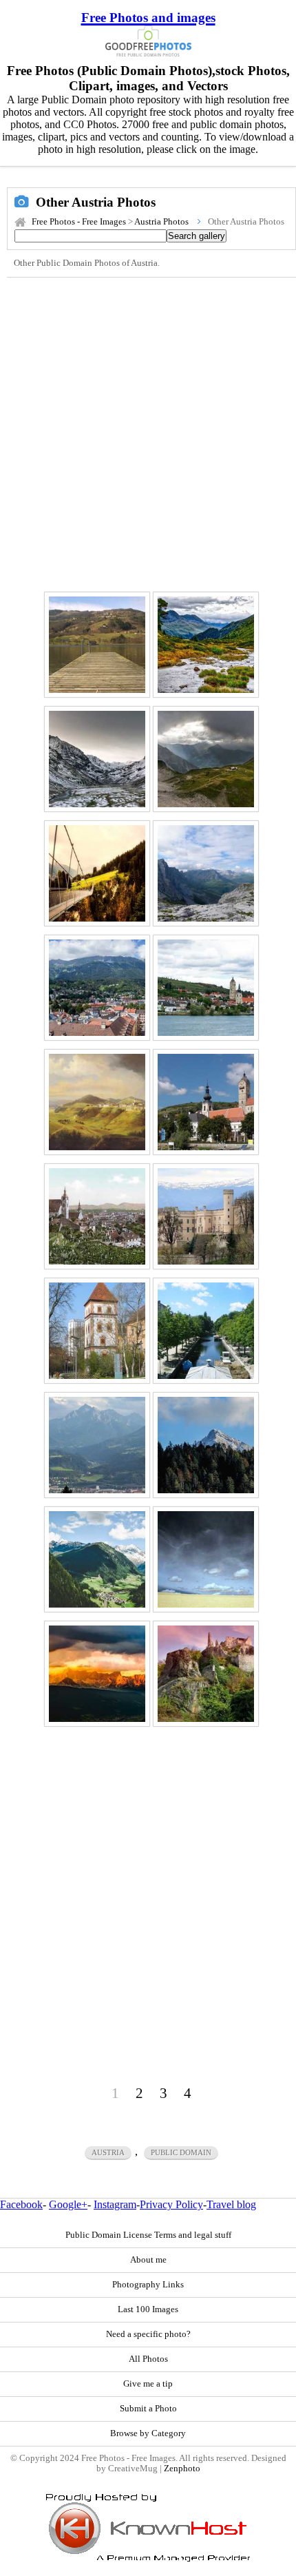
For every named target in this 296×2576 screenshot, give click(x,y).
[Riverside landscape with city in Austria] (206, 988)
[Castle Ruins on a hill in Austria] (206, 1674)
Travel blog (231, 2204)
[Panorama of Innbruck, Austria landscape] (97, 988)
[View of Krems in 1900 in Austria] (97, 1216)
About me (148, 2260)
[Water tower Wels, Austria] (97, 1331)
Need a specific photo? (148, 2334)
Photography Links (148, 2285)
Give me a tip (148, 2384)
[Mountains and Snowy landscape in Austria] (97, 759)
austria (108, 2152)
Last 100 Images (148, 2309)
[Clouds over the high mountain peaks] (206, 873)
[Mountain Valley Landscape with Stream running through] (206, 645)
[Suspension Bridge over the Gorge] (97, 873)
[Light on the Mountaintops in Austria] (206, 759)
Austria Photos (161, 222)
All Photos (148, 2359)
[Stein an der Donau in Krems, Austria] (206, 1102)
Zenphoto (182, 2469)
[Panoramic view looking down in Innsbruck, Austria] (97, 1445)
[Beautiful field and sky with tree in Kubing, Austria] (206, 1559)
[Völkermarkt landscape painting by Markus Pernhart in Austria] (97, 1102)
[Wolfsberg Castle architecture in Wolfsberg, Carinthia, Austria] (206, 1216)
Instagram (115, 2204)
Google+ (68, 2204)
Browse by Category (148, 2433)
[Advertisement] (148, 433)
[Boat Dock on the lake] (97, 645)
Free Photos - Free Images (79, 222)
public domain (181, 2152)
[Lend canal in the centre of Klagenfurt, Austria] (206, 1331)
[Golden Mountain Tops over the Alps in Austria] (97, 1674)
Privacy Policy (171, 2204)
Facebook (21, 2204)
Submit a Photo (148, 2409)
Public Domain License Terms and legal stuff (148, 2235)
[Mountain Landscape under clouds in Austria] (97, 1559)
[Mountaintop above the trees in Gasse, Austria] (206, 1445)
